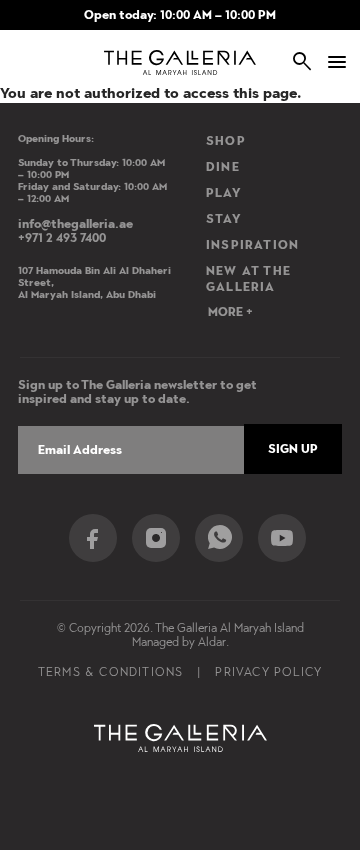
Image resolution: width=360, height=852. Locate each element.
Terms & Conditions (111, 672)
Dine (223, 167)
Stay (224, 219)
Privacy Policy (268, 672)
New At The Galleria (248, 279)
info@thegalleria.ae (75, 224)
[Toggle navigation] (329, 62)
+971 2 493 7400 (62, 238)
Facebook (93, 538)
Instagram (156, 538)
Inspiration (252, 245)
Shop (226, 141)
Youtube (282, 538)
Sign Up (293, 449)
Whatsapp (219, 538)
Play (224, 193)
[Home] (180, 62)
